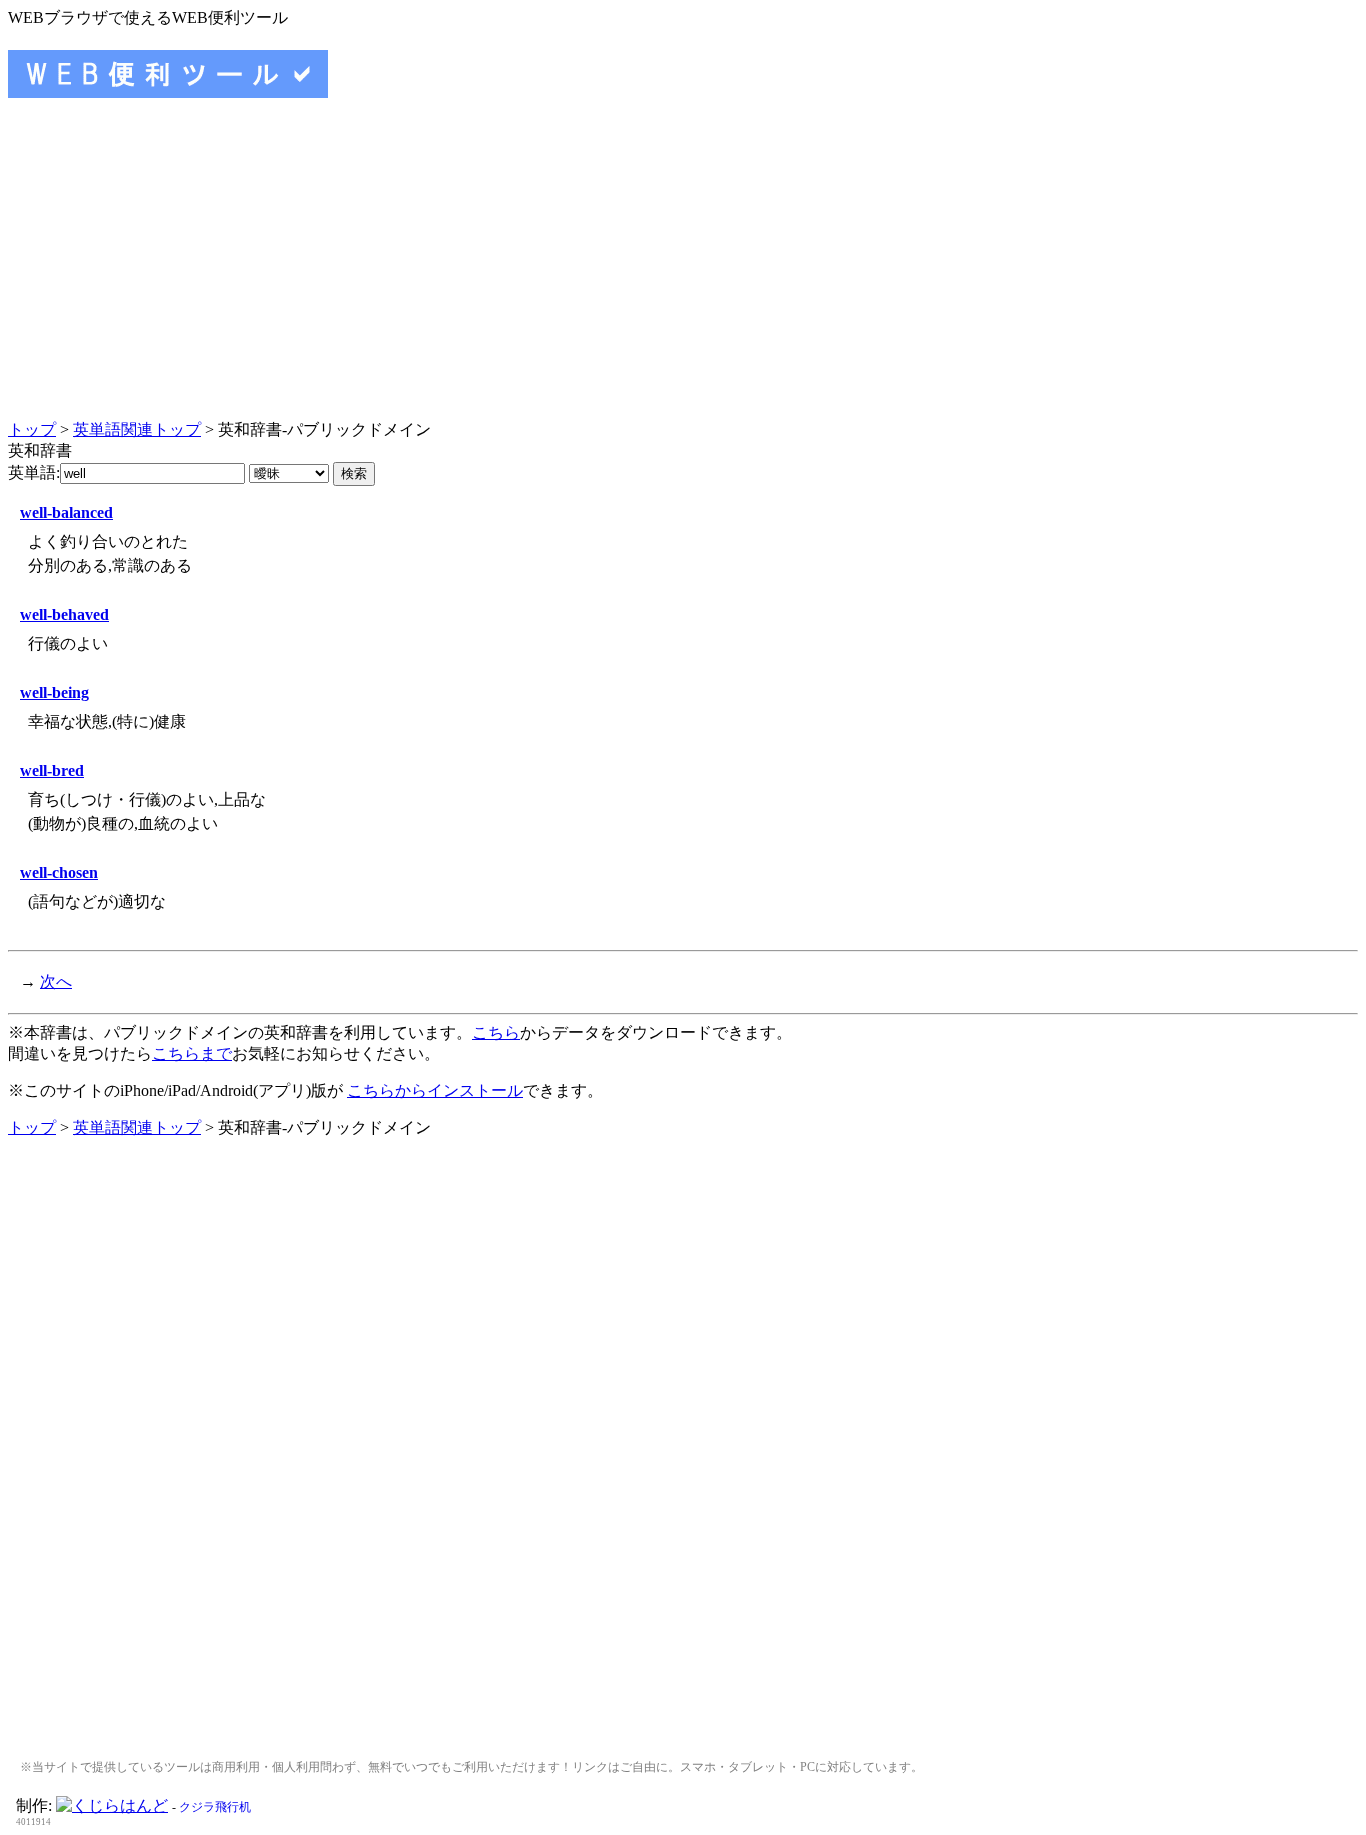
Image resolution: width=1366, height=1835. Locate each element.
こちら (496, 1032)
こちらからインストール (435, 1090)
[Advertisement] (683, 276)
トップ (32, 429)
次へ (56, 981)
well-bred (52, 770)
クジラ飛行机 (215, 1807)
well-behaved (64, 614)
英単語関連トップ (137, 429)
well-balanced (66, 512)
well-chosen (59, 872)
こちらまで (192, 1053)
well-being (54, 692)
